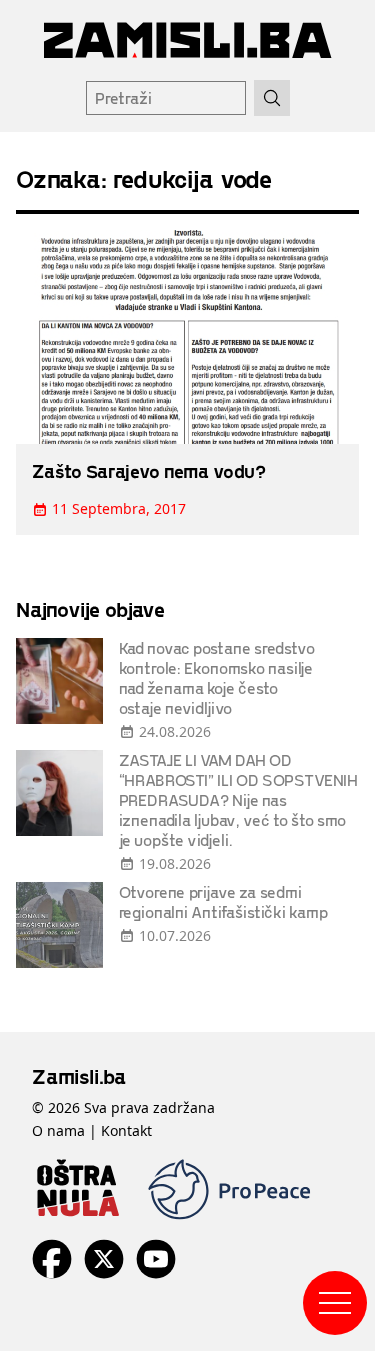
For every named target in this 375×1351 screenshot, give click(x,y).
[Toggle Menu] (335, 1303)
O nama (58, 1130)
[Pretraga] (272, 98)
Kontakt (126, 1130)
